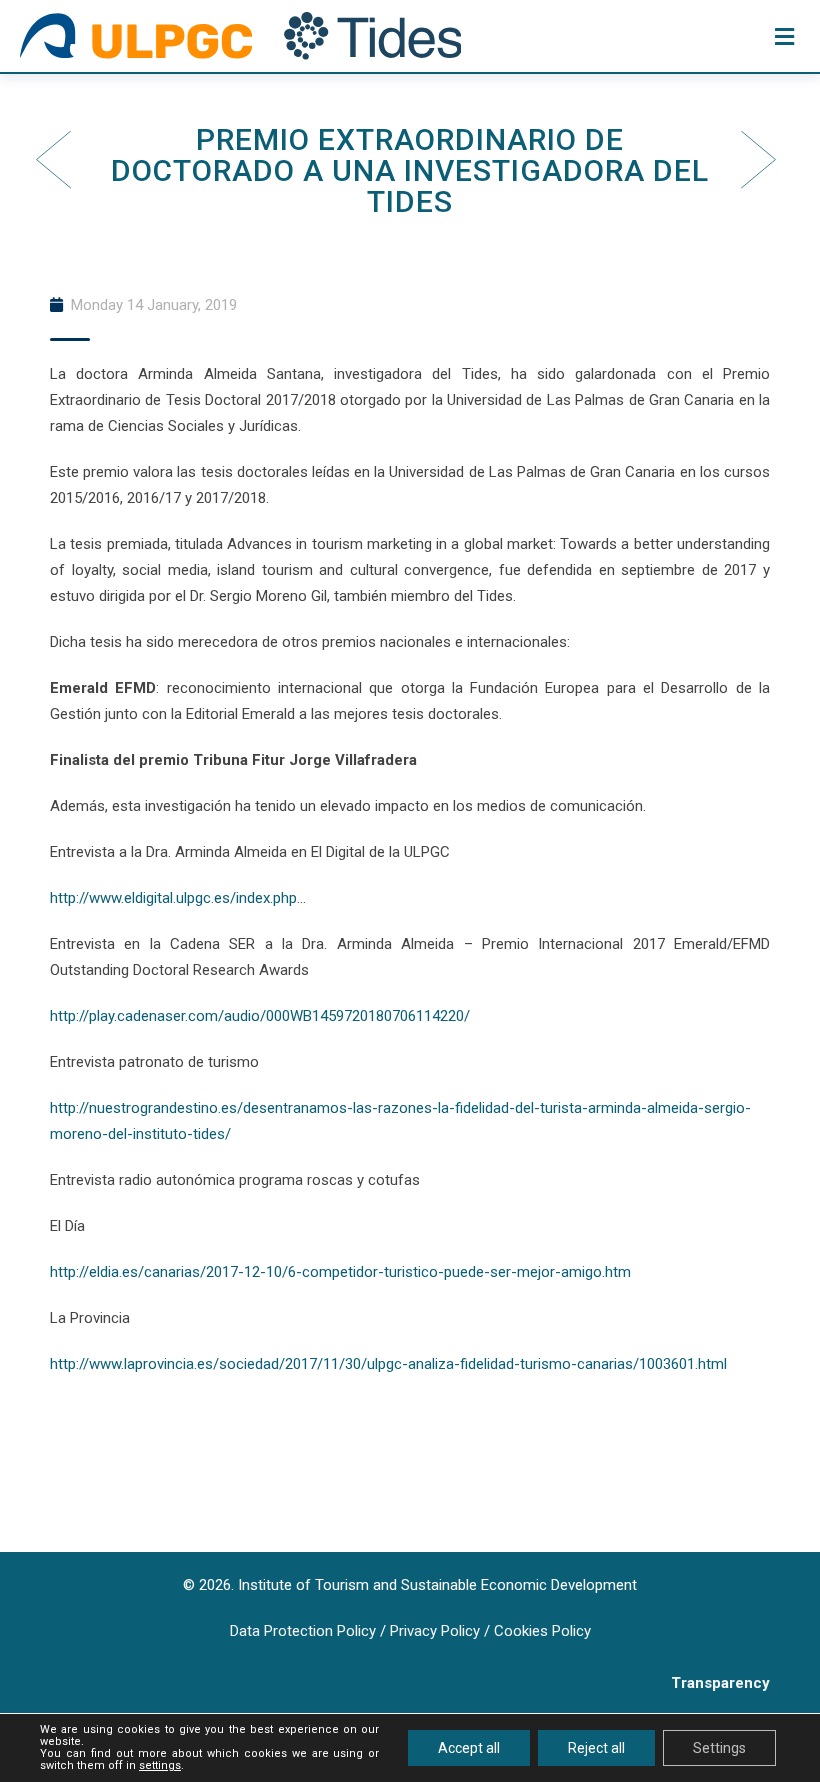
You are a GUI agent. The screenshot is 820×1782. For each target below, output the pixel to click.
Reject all (596, 1748)
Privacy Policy (435, 1631)
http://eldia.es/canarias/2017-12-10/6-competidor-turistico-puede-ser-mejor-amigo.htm (340, 1272)
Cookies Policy (542, 1631)
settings (160, 1766)
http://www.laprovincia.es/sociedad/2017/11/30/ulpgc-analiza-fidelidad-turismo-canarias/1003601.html (388, 1364)
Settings (719, 1748)
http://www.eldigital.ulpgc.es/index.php (173, 898)
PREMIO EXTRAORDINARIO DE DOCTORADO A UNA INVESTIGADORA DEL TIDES (410, 170)
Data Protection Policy (303, 1631)
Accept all (469, 1748)
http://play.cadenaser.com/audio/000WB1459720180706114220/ (260, 1016)
